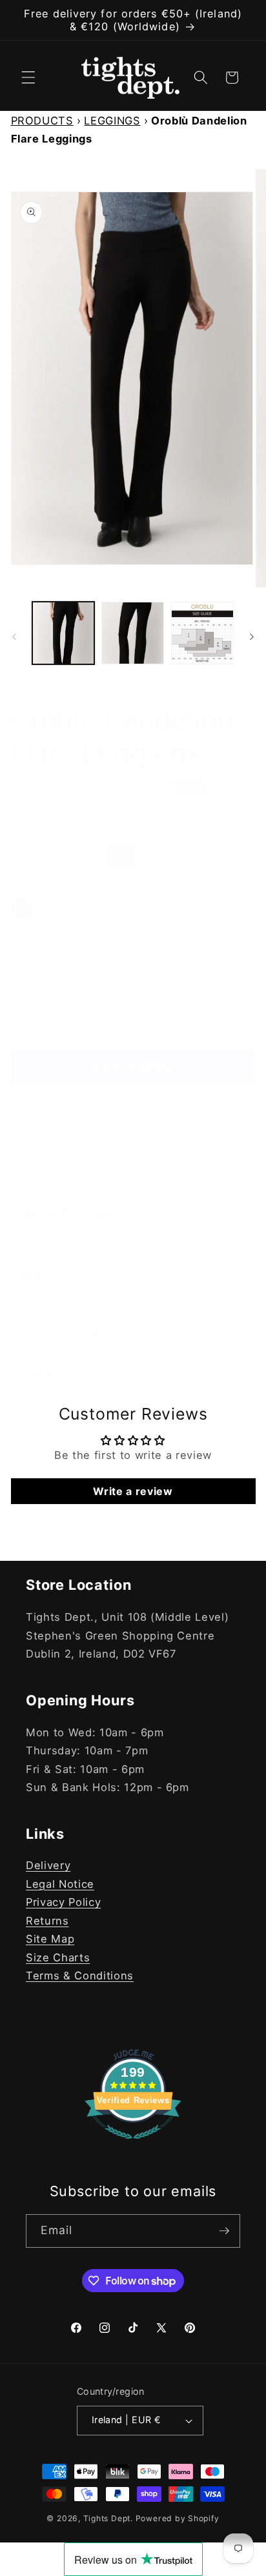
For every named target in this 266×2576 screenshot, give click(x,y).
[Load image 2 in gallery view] (133, 633)
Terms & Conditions (80, 1976)
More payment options (133, 1100)
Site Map (50, 1939)
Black (22, 909)
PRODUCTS (42, 121)
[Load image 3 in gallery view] (202, 633)
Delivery (48, 1865)
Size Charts (58, 1957)
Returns (47, 1921)
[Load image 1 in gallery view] (64, 633)
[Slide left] (14, 637)
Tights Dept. (108, 2518)
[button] (28, 77)
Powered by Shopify (178, 2518)
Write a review (133, 1491)
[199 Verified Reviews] (133, 2145)
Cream (51, 909)
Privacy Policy (63, 1902)
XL (120, 853)
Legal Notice (60, 1884)
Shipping (89, 808)
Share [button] (39, 1374)
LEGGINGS (112, 121)
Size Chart (72, 1333)
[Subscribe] (224, 2231)
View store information (84, 1174)
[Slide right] (252, 637)
